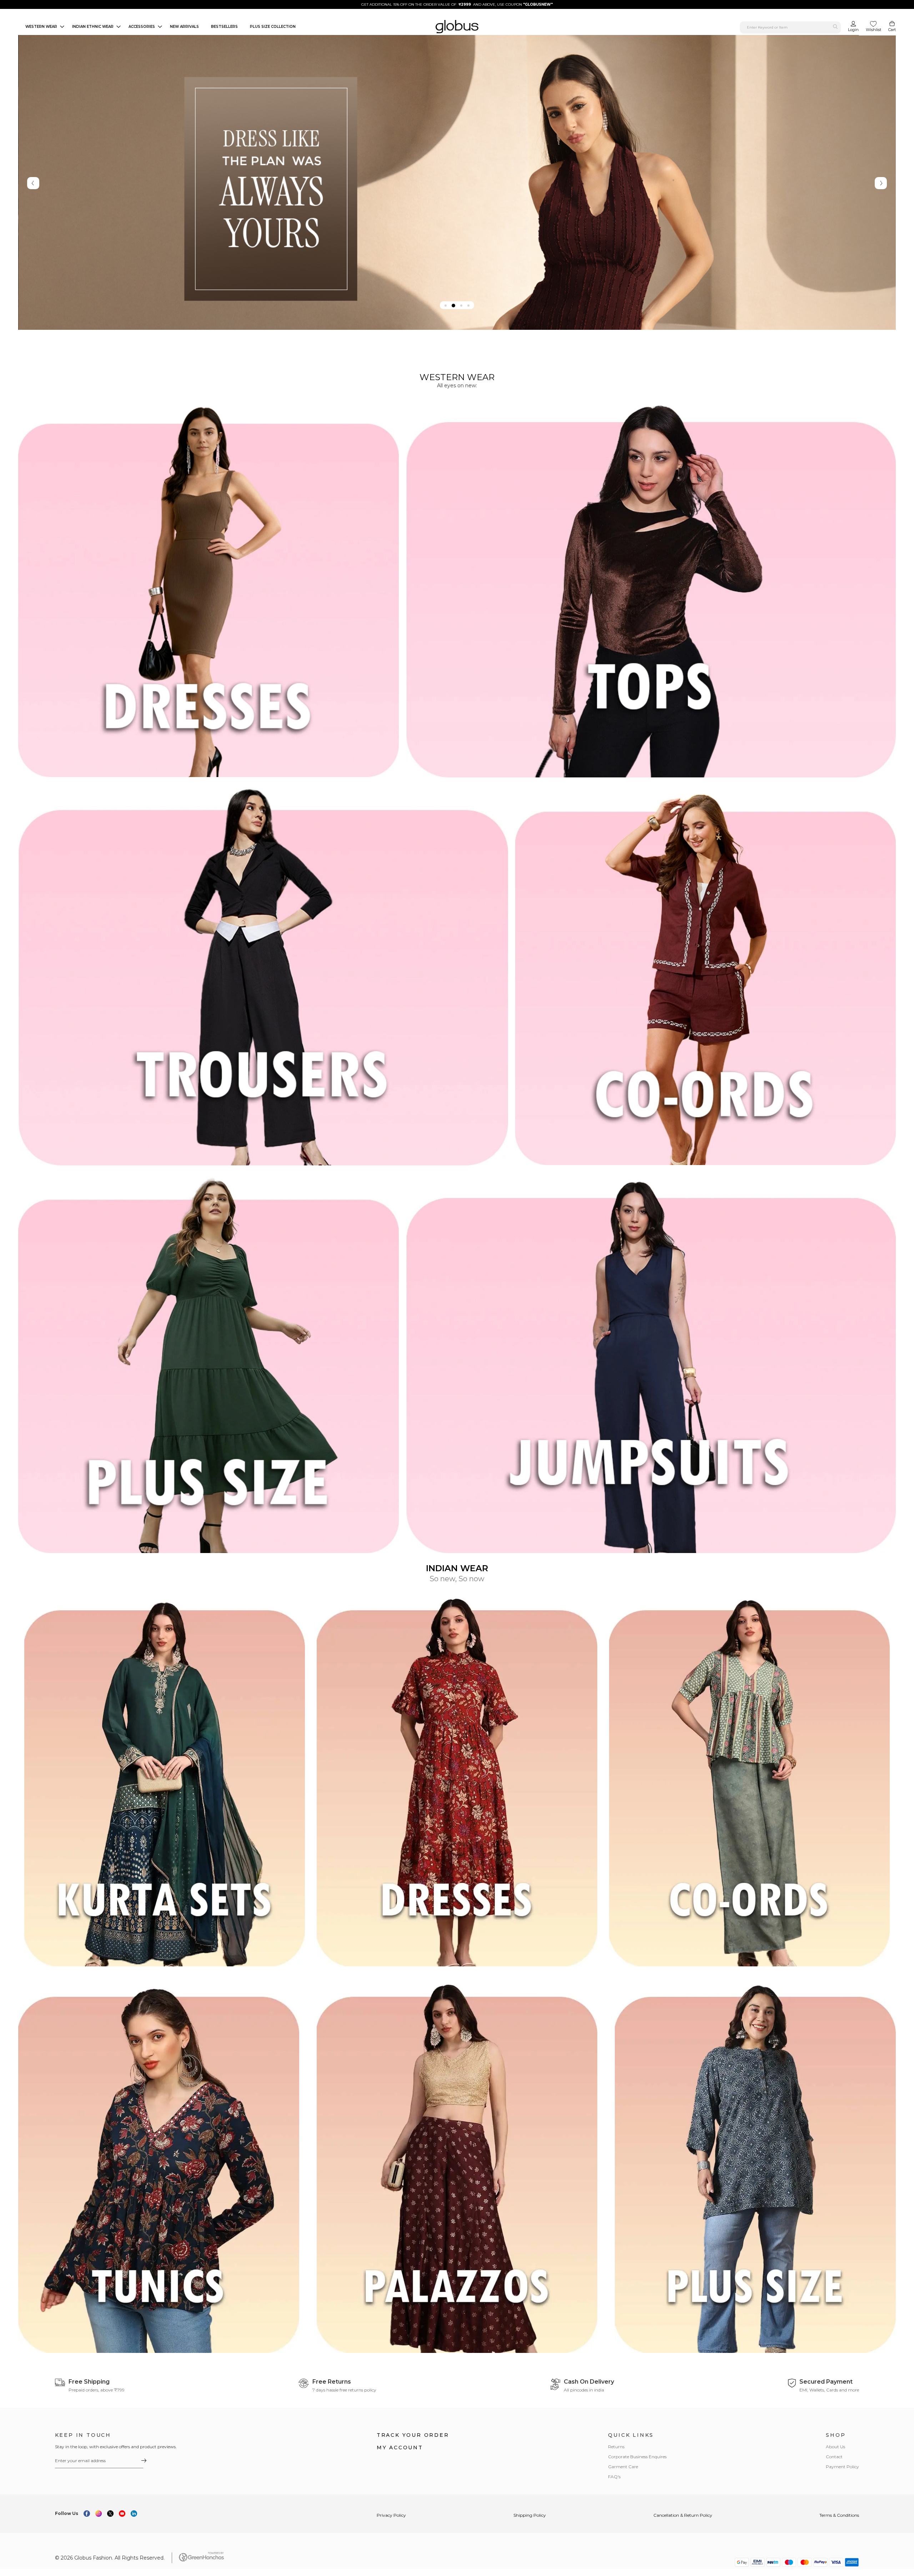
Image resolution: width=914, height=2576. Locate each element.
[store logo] (457, 27)
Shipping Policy (530, 2515)
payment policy (842, 2467)
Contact (834, 2457)
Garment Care (623, 2467)
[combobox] (790, 27)
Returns (616, 2447)
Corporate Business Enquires (637, 2457)
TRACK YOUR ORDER (413, 2435)
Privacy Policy (391, 2515)
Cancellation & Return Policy (683, 2515)
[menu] (209, 27)
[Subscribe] (144, 2461)
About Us (835, 2447)
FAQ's (614, 2477)
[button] (446, 306)
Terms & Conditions (839, 2515)
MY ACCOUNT (400, 2448)
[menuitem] (43, 27)
